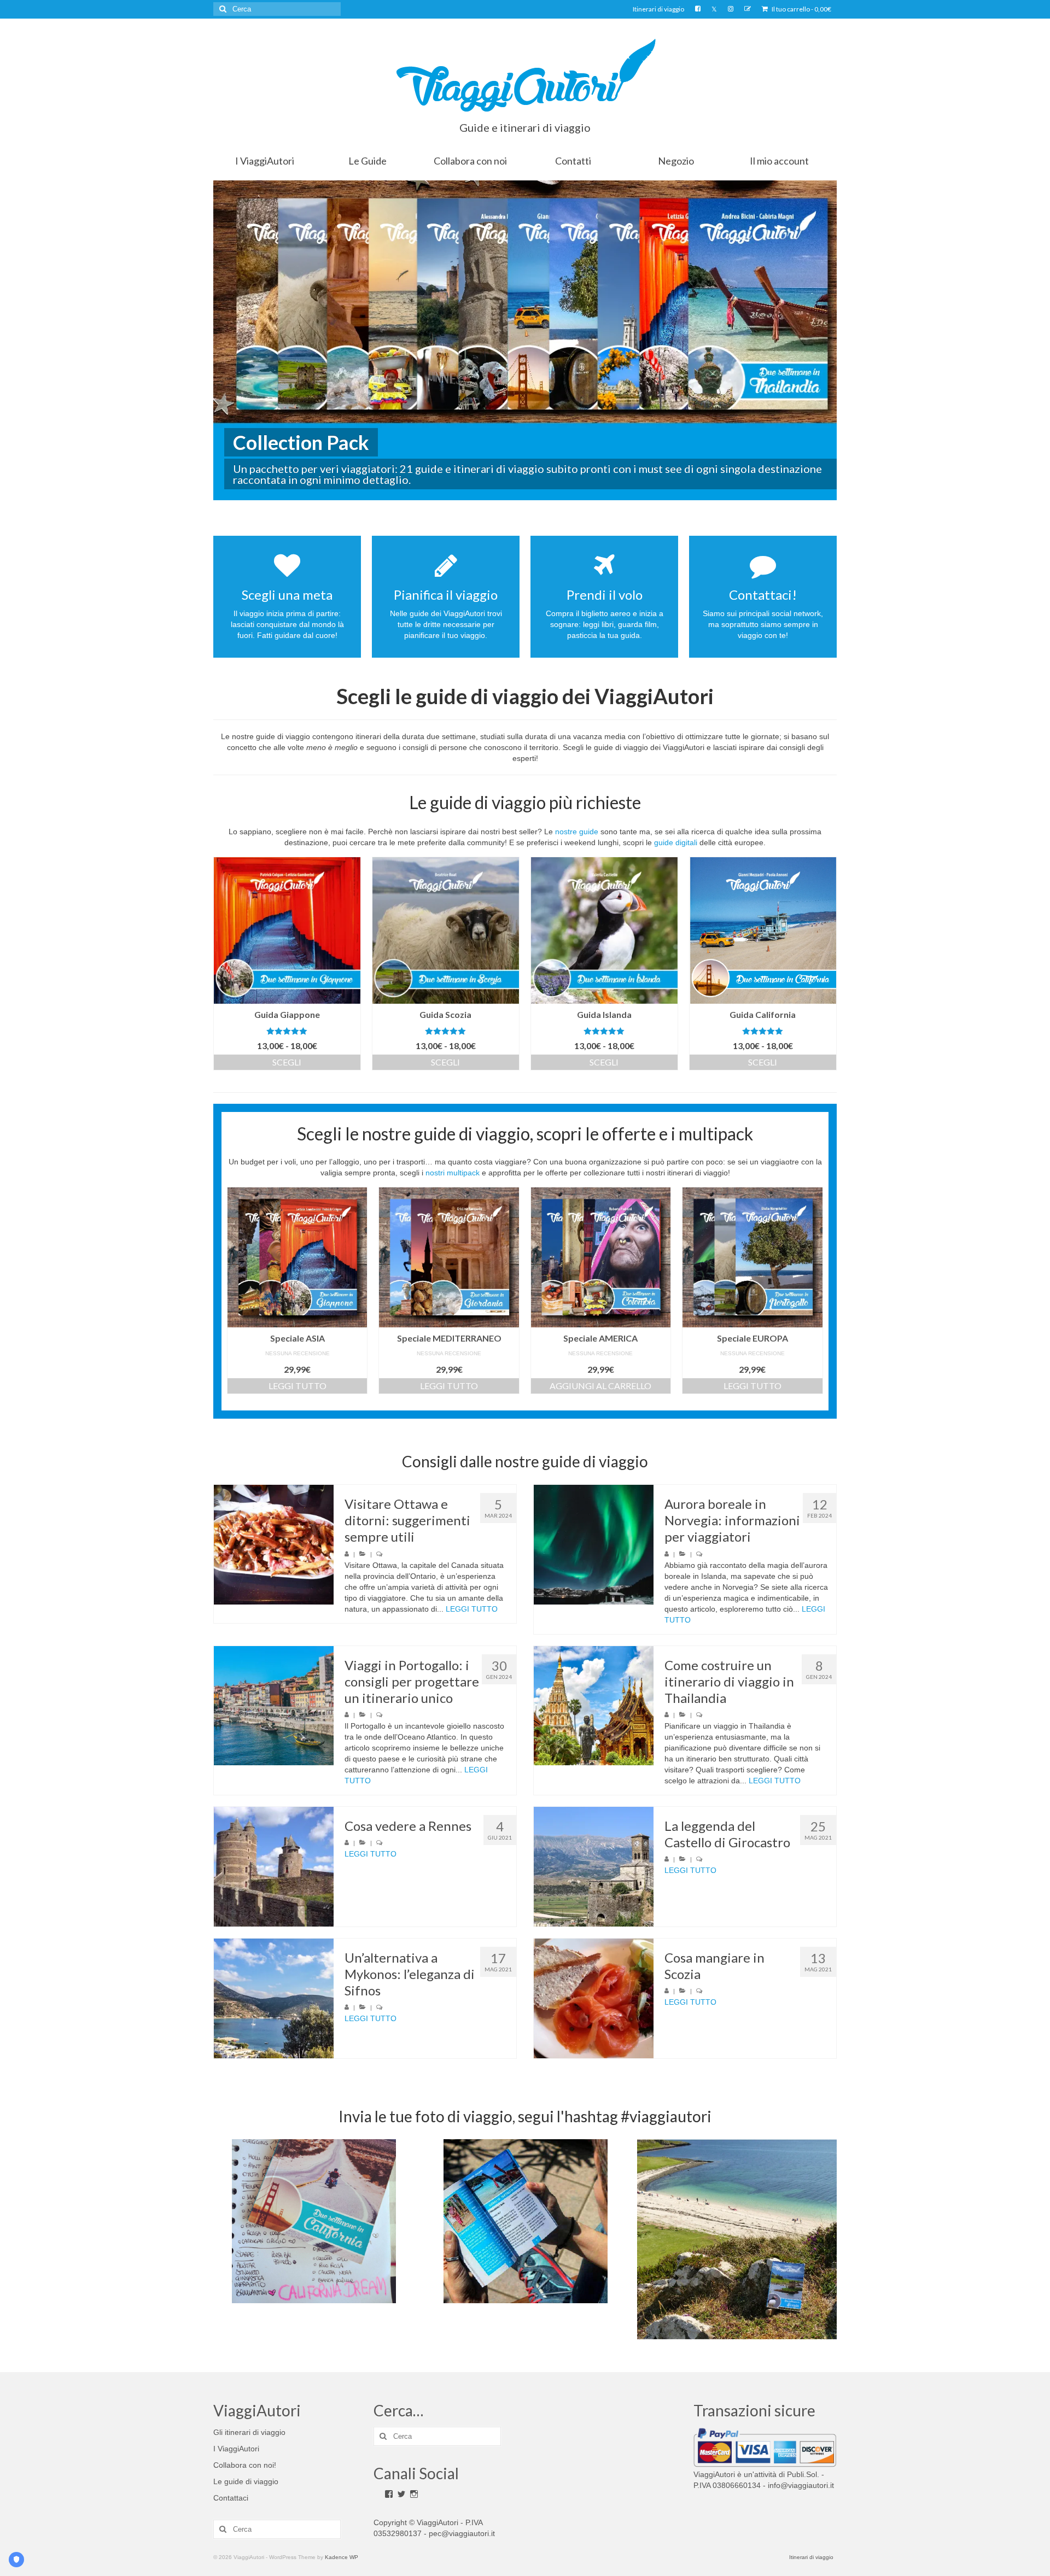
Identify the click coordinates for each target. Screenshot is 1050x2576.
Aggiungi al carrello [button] (600, 1386)
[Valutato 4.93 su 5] (287, 1031)
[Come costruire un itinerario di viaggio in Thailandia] (594, 1706)
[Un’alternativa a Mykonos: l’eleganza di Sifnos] (274, 1998)
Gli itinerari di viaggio (249, 2432)
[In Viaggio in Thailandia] (526, 2221)
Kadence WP (342, 2557)
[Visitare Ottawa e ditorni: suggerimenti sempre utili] (274, 1545)
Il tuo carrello (801, 9)
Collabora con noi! (245, 2465)
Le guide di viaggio (246, 2481)
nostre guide (577, 832)
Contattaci (231, 2498)
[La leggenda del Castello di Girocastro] (594, 1867)
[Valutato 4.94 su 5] (446, 1031)
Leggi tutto (297, 1386)
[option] (314, 2221)
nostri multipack (453, 1173)
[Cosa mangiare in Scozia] (594, 1998)
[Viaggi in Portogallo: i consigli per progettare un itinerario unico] (274, 1706)
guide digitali (676, 842)
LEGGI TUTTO (472, 1609)
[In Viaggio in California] (314, 2221)
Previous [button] (223, 2240)
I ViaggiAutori (236, 2449)
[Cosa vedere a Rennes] (274, 1867)
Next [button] (827, 2240)
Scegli (287, 1062)
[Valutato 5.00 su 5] (604, 1031)
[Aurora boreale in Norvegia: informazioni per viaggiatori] (594, 1545)
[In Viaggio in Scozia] (737, 2239)
